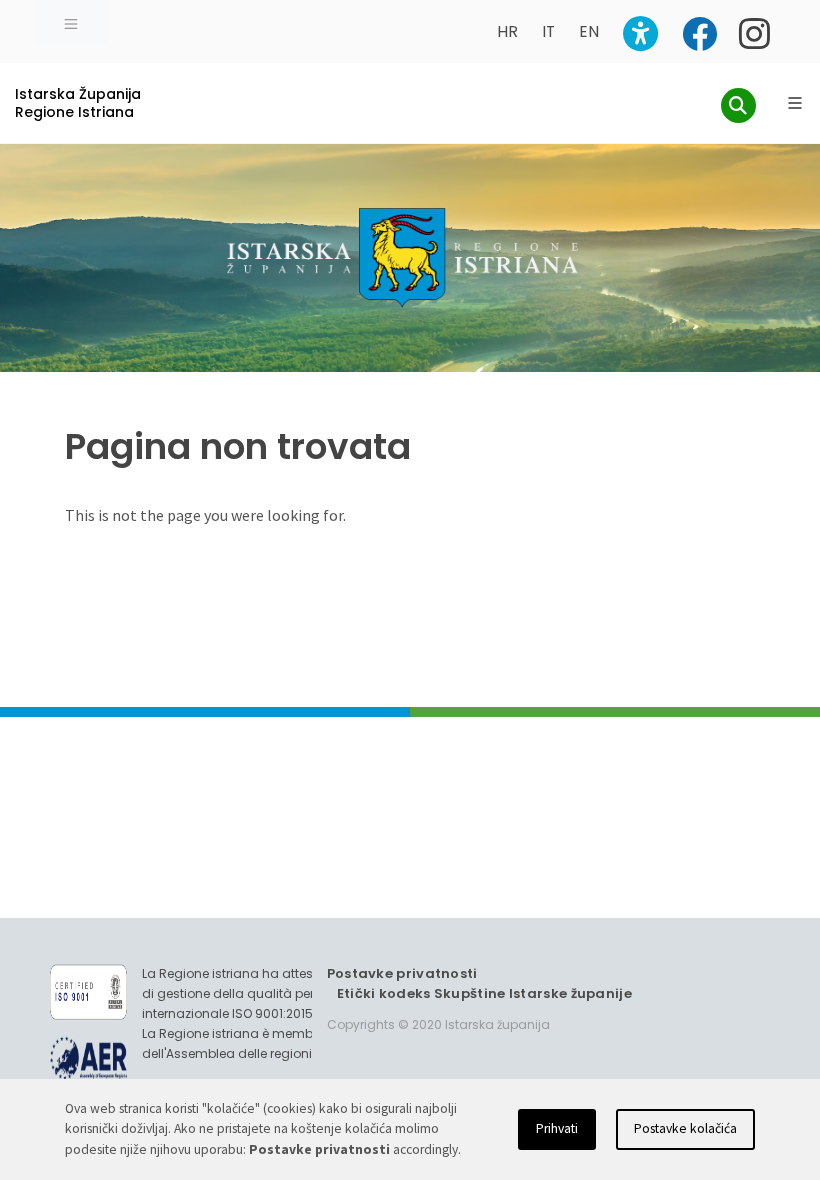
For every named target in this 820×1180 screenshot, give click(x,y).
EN (589, 31)
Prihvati (557, 1128)
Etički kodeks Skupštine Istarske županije (484, 993)
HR (507, 31)
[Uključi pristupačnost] (640, 33)
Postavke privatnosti (402, 973)
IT (548, 31)
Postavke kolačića (685, 1128)
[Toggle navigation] (71, 22)
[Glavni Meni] (795, 103)
